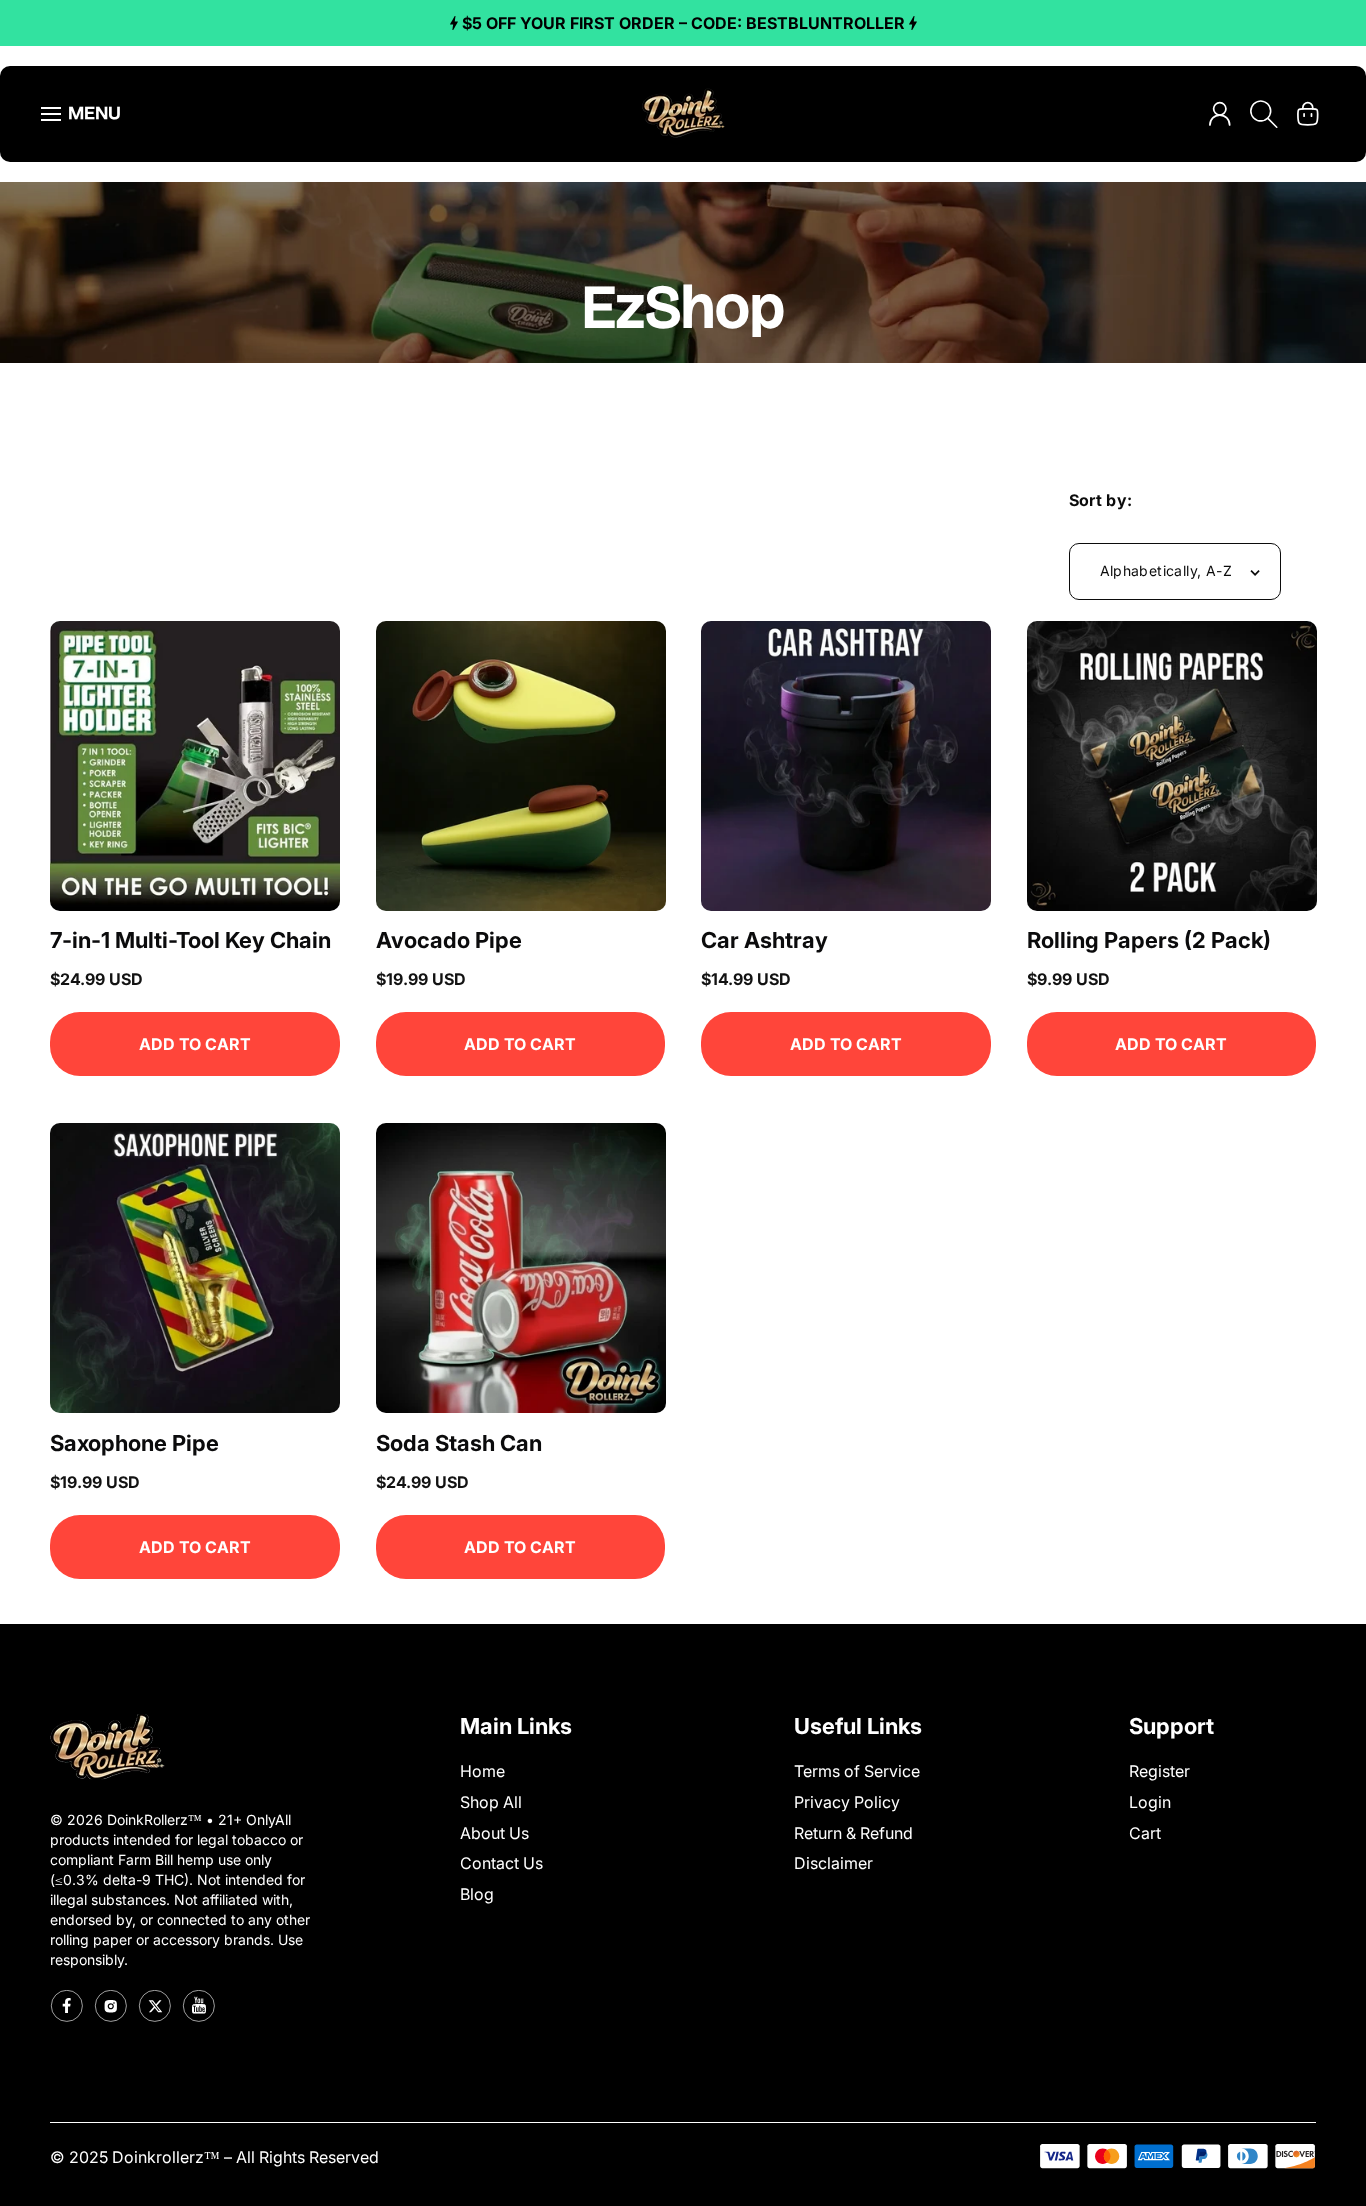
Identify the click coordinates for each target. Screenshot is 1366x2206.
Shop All (491, 1802)
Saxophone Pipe (134, 1442)
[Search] (1264, 114)
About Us (494, 1833)
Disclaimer (833, 1864)
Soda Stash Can (459, 1442)
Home (482, 1771)
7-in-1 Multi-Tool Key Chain (190, 941)
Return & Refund (853, 1833)
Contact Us (501, 1864)
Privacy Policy (847, 1802)
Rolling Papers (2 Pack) (1149, 941)
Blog (477, 1894)
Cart (1145, 1833)
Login (1150, 1802)
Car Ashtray (764, 941)
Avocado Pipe (449, 941)
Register (1159, 1771)
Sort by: (1101, 500)
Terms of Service (857, 1771)
